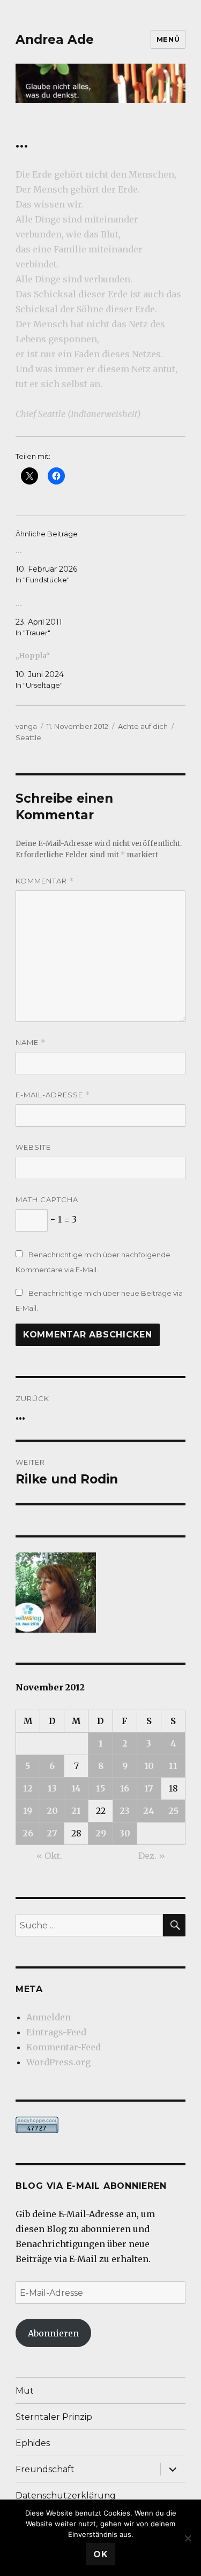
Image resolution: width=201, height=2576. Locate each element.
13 (52, 1788)
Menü (168, 39)
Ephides (33, 2443)
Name (31, 1043)
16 (125, 1788)
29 (101, 1833)
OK (101, 2554)
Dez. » (152, 1856)
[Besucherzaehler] (100, 2125)
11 (173, 1766)
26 (28, 1833)
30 (125, 1833)
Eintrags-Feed (56, 2032)
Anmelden (49, 2017)
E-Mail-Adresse (53, 1095)
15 (100, 1788)
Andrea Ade (55, 40)
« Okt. (49, 1856)
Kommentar (45, 881)
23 (125, 1811)
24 (149, 1811)
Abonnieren (53, 2333)
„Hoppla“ (33, 656)
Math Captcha (47, 1199)
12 (28, 1788)
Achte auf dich (143, 726)
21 (76, 1811)
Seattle (28, 737)
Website (33, 1147)
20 (52, 1811)
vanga (26, 726)
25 (173, 1811)
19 (28, 1811)
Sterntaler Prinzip (54, 2417)
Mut (25, 2391)
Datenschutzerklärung (66, 2496)
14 (76, 1788)
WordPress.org (58, 2062)
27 (52, 1833)
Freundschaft (45, 2469)
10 (149, 1766)
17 (149, 1788)
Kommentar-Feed (64, 2047)
